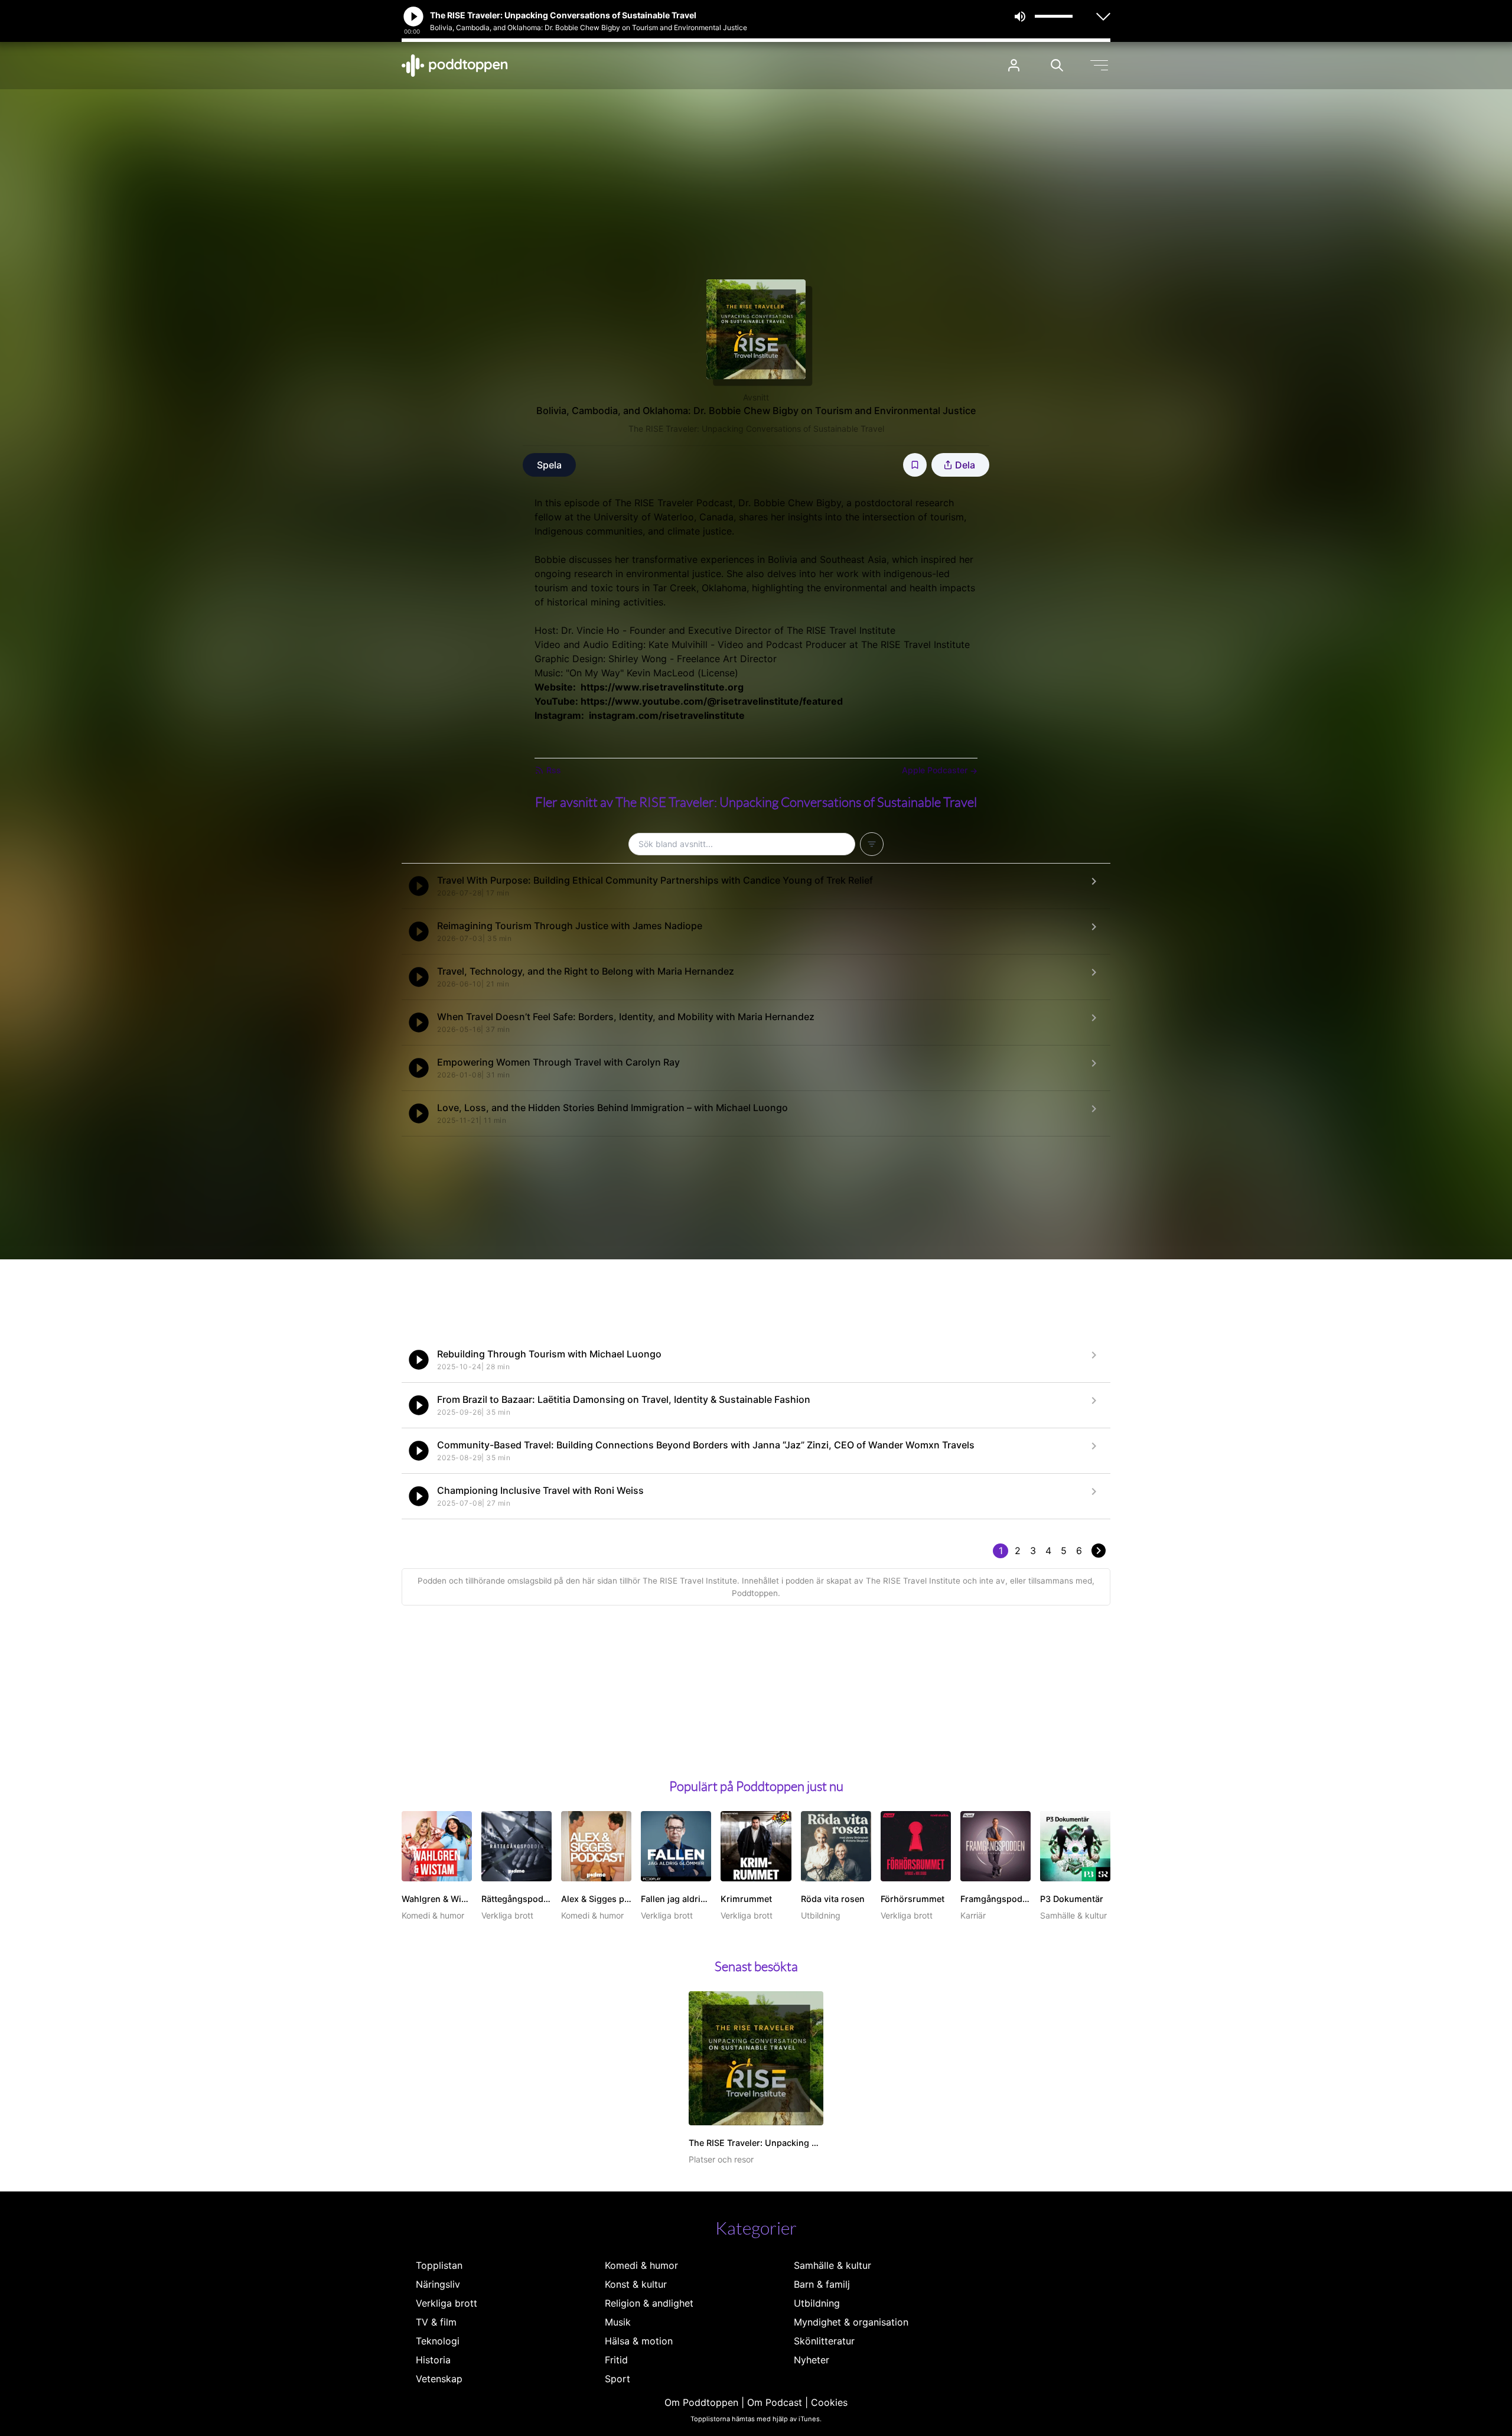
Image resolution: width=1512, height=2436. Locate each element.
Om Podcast (775, 2402)
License (718, 673)
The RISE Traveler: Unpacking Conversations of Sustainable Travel (756, 429)
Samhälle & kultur (832, 2265)
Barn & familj (822, 2284)
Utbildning (817, 2303)
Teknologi (438, 2341)
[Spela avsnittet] (419, 886)
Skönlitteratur (824, 2341)
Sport (617, 2379)
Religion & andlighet (649, 2303)
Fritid (616, 2360)
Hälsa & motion (639, 2341)
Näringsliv (438, 2284)
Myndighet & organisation (851, 2322)
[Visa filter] (872, 844)
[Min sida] (1014, 65)
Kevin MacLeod (661, 673)
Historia (433, 2360)
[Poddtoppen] (455, 66)
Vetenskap (439, 2379)
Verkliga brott (447, 2303)
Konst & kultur (636, 2284)
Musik (618, 2322)
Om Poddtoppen (701, 2402)
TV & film (436, 2322)
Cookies (829, 2402)
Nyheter (812, 2360)
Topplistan (439, 2265)
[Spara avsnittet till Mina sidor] (915, 465)
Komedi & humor (641, 2265)
